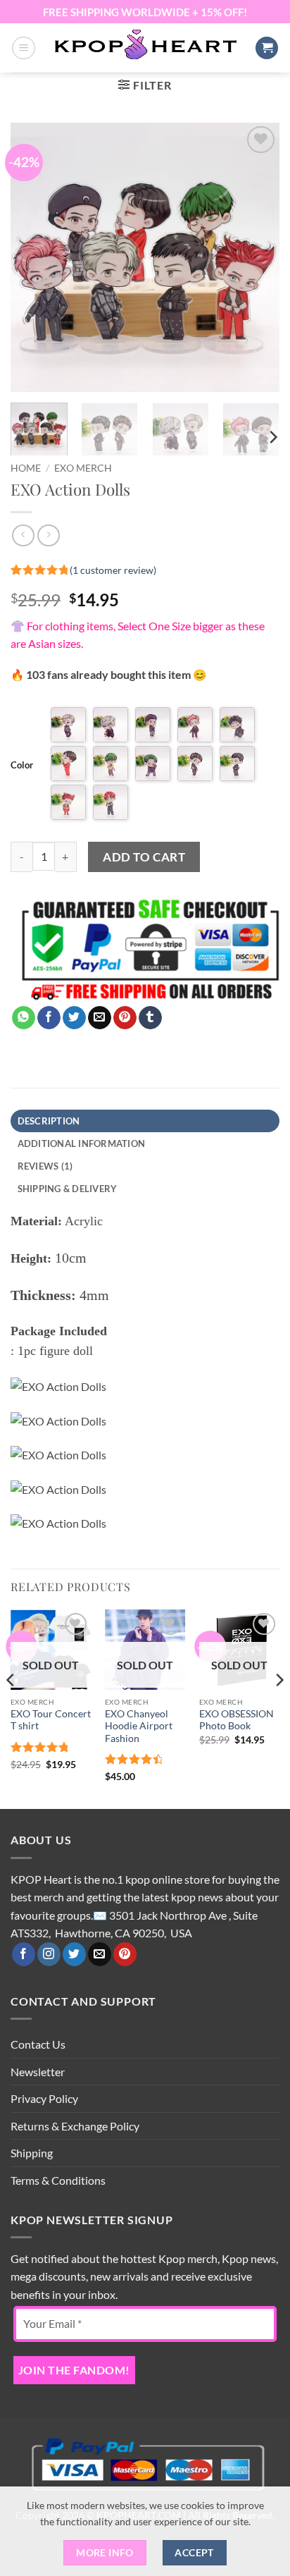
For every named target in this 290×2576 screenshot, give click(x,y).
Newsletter (38, 2072)
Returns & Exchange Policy (75, 2126)
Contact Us (38, 2044)
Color (22, 765)
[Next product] (23, 535)
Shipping (32, 2153)
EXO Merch (83, 468)
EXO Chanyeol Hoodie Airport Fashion (139, 1726)
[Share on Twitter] (74, 1018)
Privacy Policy (44, 2098)
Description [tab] (49, 1121)
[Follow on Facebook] (24, 1954)
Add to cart (144, 857)
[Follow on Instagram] (49, 1954)
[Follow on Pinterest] (125, 1954)
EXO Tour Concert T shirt (51, 1720)
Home (26, 468)
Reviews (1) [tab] (45, 1166)
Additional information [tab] (82, 1143)
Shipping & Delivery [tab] (68, 1189)
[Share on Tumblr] (150, 1018)
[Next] (256, 257)
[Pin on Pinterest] (125, 1018)
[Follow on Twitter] (74, 1954)
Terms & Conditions (58, 2180)
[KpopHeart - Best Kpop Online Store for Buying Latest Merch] (145, 46)
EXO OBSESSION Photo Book (237, 1720)
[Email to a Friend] (100, 1018)
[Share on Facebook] (49, 1018)
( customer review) (113, 569)
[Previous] (34, 257)
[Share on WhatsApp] (24, 1018)
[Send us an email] (100, 1954)
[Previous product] (48, 535)
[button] (24, 48)
